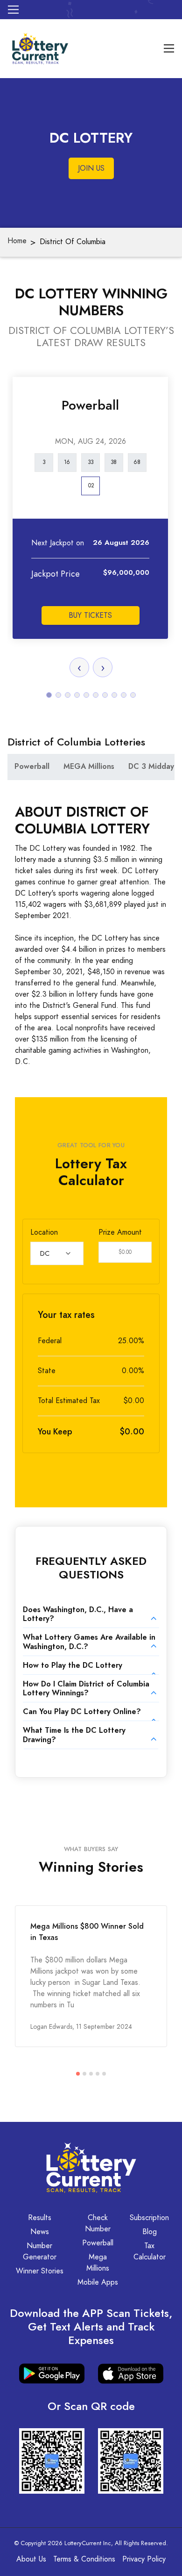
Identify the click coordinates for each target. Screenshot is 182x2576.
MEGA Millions (89, 766)
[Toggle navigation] (13, 10)
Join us (91, 168)
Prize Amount (120, 1232)
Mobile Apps (98, 2282)
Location (44, 1232)
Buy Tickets (90, 615)
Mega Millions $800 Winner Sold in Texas (87, 1932)
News (40, 2232)
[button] (49, 695)
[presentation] (79, 667)
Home (17, 241)
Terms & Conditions (84, 2559)
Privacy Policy (144, 2559)
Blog (150, 2232)
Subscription (149, 2218)
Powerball (32, 766)
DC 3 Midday (151, 766)
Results (40, 2218)
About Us (31, 2559)
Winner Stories (40, 2271)
